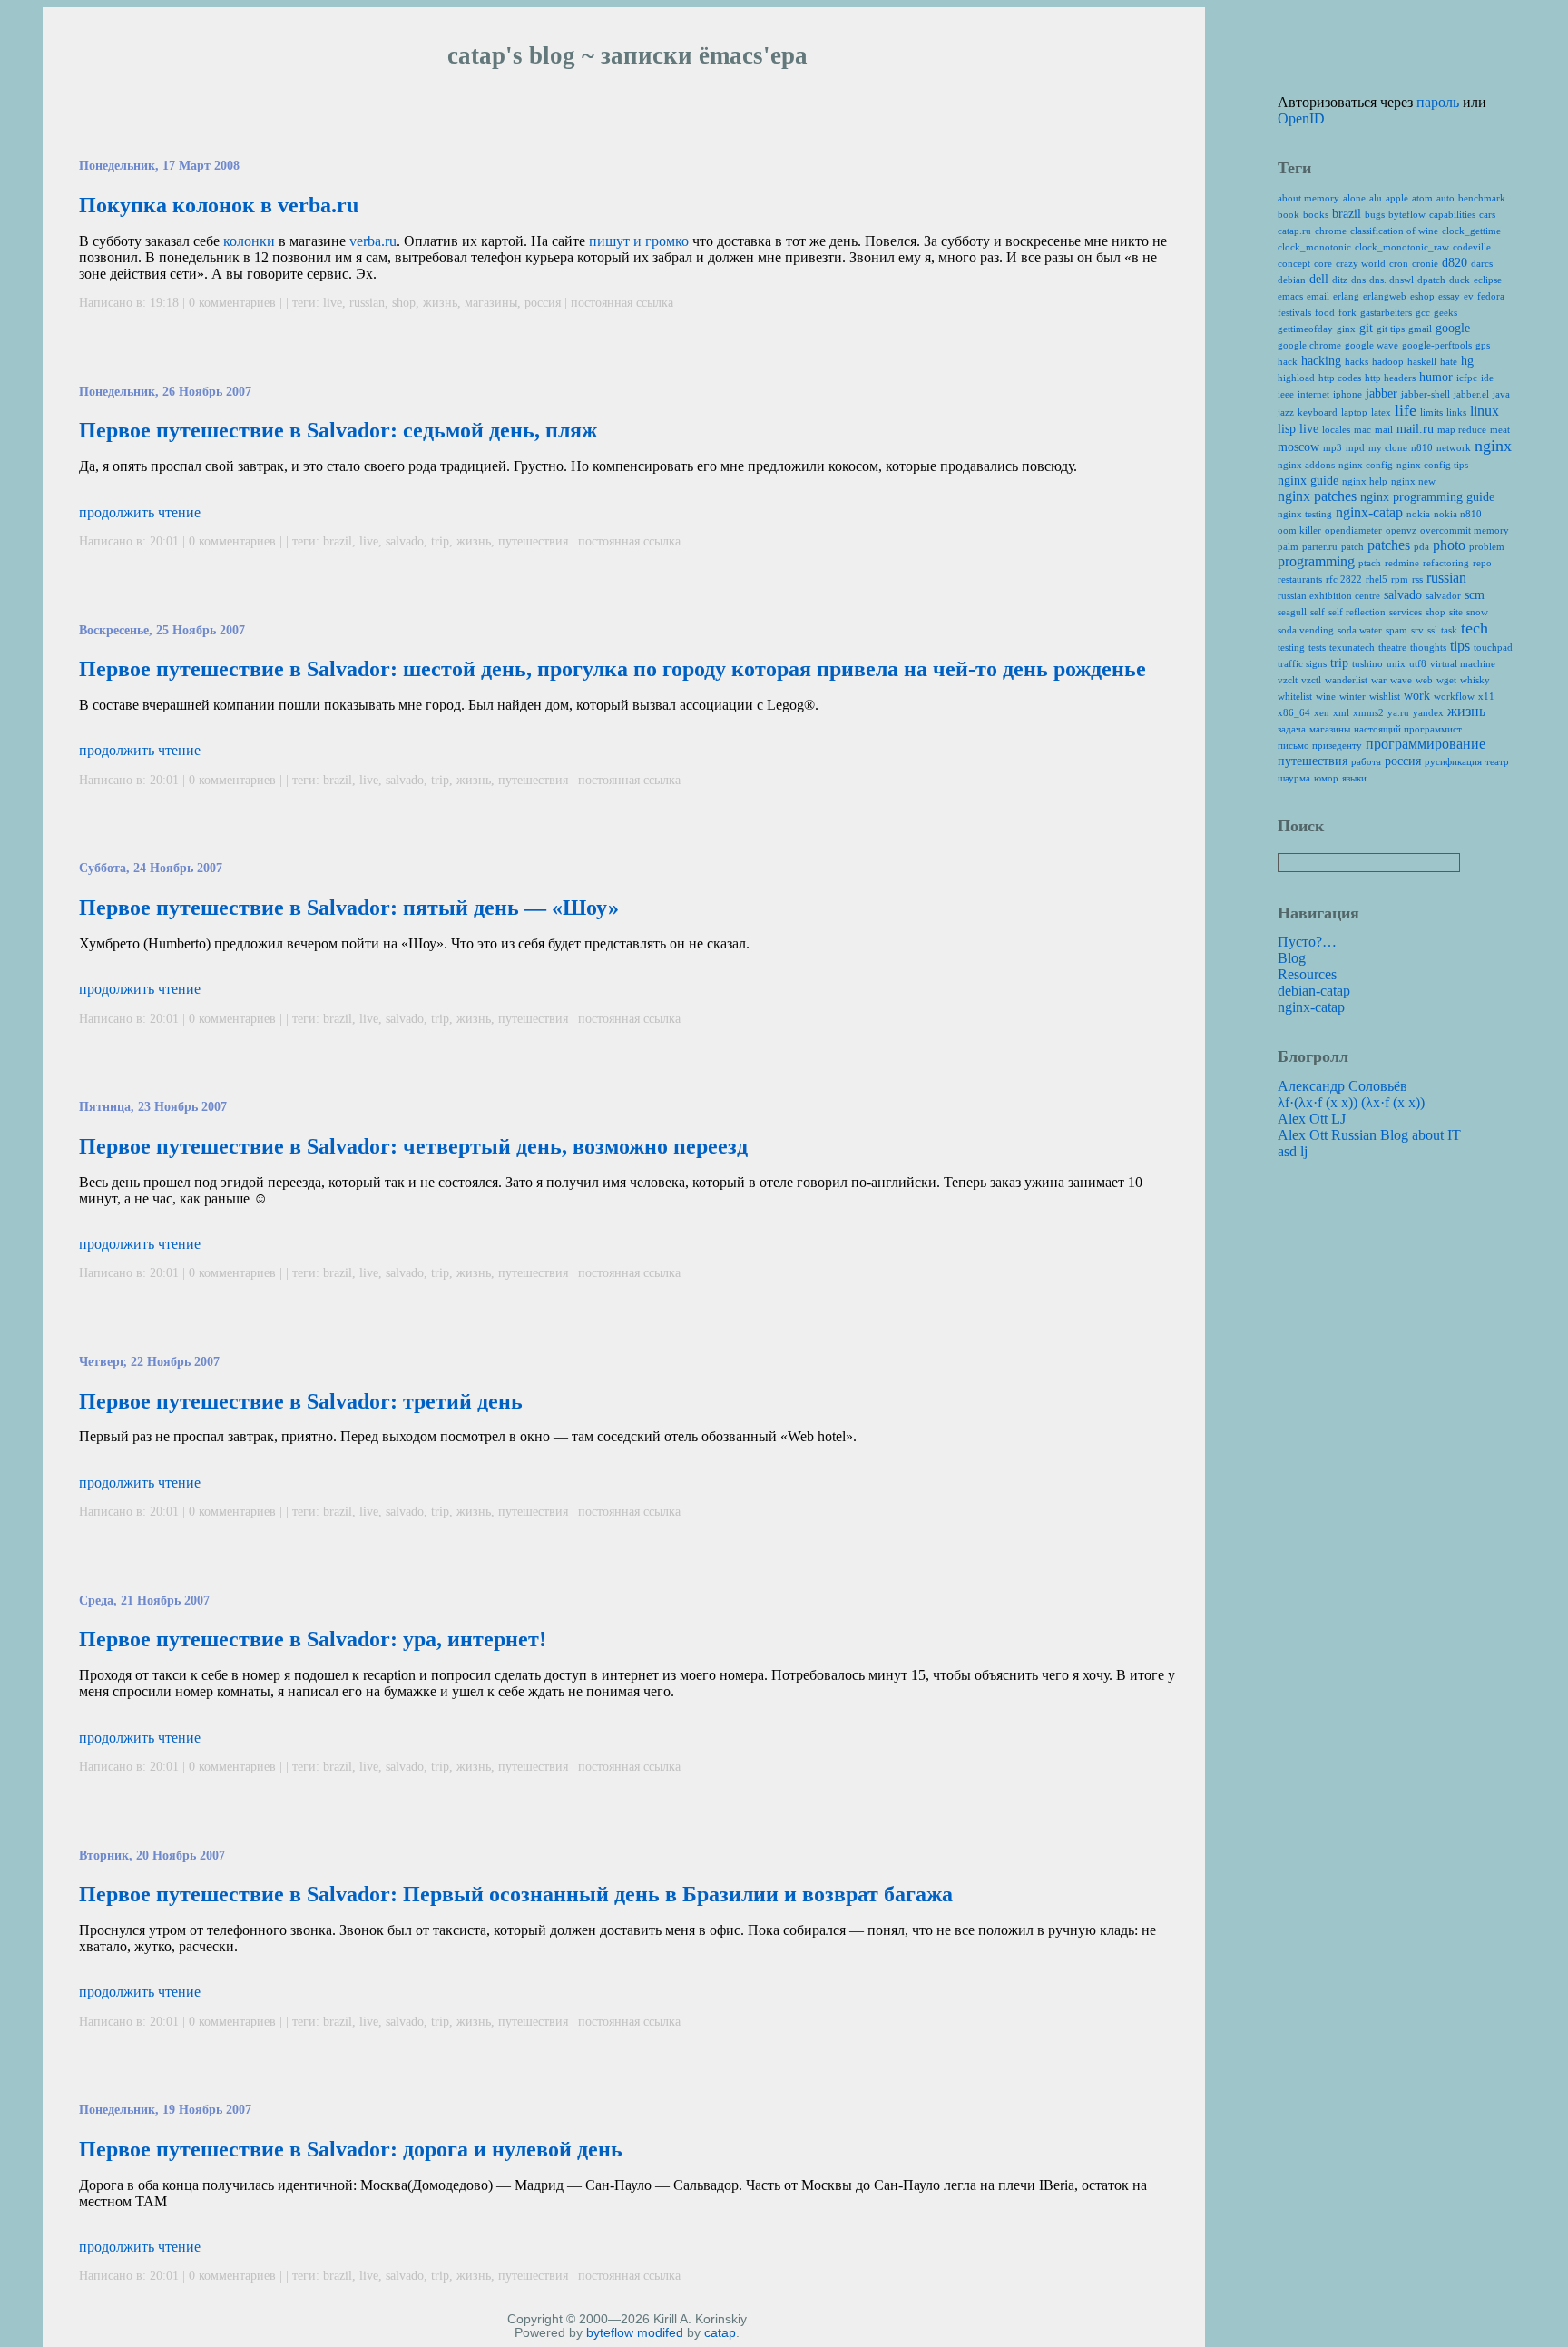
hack (1288, 361)
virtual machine (1463, 663)
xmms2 (1368, 712)
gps (1483, 345)
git (1366, 328)
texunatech (1352, 647)
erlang (1346, 296)
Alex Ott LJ (1312, 1119)
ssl (1432, 630)
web (1424, 680)
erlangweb (1385, 296)
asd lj (1293, 1151)
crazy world (1361, 263)
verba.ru (373, 241)
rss (1417, 579)
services (1406, 612)
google (1453, 328)
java (1501, 394)
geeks (1445, 312)
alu (1376, 198)
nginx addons (1306, 465)
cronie (1425, 263)
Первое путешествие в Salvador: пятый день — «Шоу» (349, 908)
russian (367, 302)
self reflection (1357, 612)
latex (1381, 412)
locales (1336, 429)
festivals (1294, 312)
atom (1422, 198)
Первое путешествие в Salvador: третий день (301, 1401)
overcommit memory (1465, 530)
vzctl (1311, 680)
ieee (1286, 394)
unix (1396, 663)
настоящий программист (1408, 729)
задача (1292, 729)
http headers (1390, 378)
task (1449, 630)
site (1456, 612)
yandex (1428, 712)
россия (543, 302)
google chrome (1309, 345)
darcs (1482, 263)
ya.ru (1398, 712)
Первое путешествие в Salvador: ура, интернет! (313, 1639)
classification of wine (1394, 231)
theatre (1392, 647)
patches (1389, 545)
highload (1296, 378)
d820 (1455, 263)
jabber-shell (1426, 394)
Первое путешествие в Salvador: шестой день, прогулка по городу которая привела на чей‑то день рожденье (612, 669)
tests (1317, 647)
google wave (1372, 345)
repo (1482, 563)
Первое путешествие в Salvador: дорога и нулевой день (351, 2149)
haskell (1422, 361)
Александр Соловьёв (1343, 1086)
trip (440, 541)
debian (1292, 280)
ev (1469, 296)
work (1417, 696)
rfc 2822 (1344, 579)
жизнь (440, 302)
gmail (1420, 329)
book (1289, 214)
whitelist (1295, 696)
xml (1341, 712)
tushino (1367, 663)
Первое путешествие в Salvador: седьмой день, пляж (338, 430)
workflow (1454, 696)
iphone (1347, 394)
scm (1475, 595)
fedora (1491, 296)
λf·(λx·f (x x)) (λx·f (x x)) (1351, 1102)
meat (1500, 429)
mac (1362, 429)
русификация (1453, 761)
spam (1396, 630)
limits (1431, 412)
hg (1467, 361)
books (1316, 214)
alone (1354, 198)
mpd (1355, 447)
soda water (1360, 630)
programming (1316, 561)
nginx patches (1317, 496)
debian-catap (1314, 991)
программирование (1426, 744)
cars (1487, 214)
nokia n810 (1458, 514)
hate (1449, 361)
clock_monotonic (1314, 247)
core (1323, 263)
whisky (1475, 680)
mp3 (1333, 447)
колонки (249, 241)
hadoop (1388, 361)
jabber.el (1471, 394)
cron (1399, 263)
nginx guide (1308, 481)
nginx (1493, 446)
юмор (1326, 778)
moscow (1298, 447)
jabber (1382, 393)
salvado (405, 541)
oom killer (1299, 530)
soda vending (1306, 630)
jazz (1286, 412)
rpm (1400, 579)
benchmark (1482, 198)
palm (1288, 546)
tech (1475, 628)
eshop (1422, 296)
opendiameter (1353, 530)
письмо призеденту (1320, 745)
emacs (1290, 296)
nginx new (1413, 481)
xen (1322, 712)
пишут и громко (639, 241)
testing (1291, 647)
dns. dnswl (1392, 280)
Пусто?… (1307, 942)
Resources (1307, 974)
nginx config (1366, 465)
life (1406, 410)
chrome (1331, 231)
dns (1358, 280)
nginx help (1365, 481)
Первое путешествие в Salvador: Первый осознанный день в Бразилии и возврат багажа (516, 1894)
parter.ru (1320, 546)
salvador (1443, 595)
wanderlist (1346, 680)
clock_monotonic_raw (1402, 247)
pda (1421, 546)
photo (1449, 545)
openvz (1401, 530)
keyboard (1318, 412)
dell (1319, 279)
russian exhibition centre (1329, 595)
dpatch (1431, 280)
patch (1352, 546)
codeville (1472, 247)
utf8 (1418, 663)
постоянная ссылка (622, 302)
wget (1446, 680)
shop (404, 302)
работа (1366, 761)
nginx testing (1305, 514)
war (1379, 680)
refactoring (1446, 563)
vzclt (1288, 680)
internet (1313, 394)
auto (1445, 198)
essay (1449, 296)
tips (1460, 646)
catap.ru (1294, 231)
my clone (1388, 447)
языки (1354, 778)
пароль (1438, 102)
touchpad (1493, 647)
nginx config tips (1432, 465)
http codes (1340, 378)
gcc (1423, 312)
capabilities (1452, 214)
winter (1352, 696)
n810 (1422, 447)
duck (1460, 280)
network (1454, 447)
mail (1384, 429)
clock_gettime (1471, 231)
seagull (1292, 612)
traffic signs (1302, 663)
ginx (1346, 329)
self (1318, 612)
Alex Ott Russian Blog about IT (1369, 1135)
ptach (1370, 563)
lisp (1287, 429)
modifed (660, 2333)
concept (1294, 263)
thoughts (1428, 647)
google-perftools (1437, 345)
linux (1485, 411)
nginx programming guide (1427, 497)
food (1325, 312)
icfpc (1467, 378)
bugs (1375, 214)
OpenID (1301, 118)
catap (720, 2333)
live (333, 302)
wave (1401, 680)
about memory (1308, 198)
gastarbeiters (1386, 312)
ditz (1340, 280)
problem (1487, 546)
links (1456, 412)
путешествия (533, 541)
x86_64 (1294, 712)
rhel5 (1377, 579)
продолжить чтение (140, 512)
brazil (338, 541)
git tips (1391, 329)
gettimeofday (1305, 329)
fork (1347, 312)
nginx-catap (1369, 512)
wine (1326, 696)
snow (1477, 612)
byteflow (610, 2333)
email (1318, 296)
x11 (1486, 696)
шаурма (1294, 778)
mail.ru (1415, 429)
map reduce (1462, 429)
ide (1487, 378)
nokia (1418, 514)
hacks (1357, 361)
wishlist (1385, 696)
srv (1417, 630)
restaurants (1300, 579)
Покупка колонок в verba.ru (219, 205)
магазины (491, 302)
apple (1397, 198)
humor (1436, 377)
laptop (1354, 412)
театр (1497, 761)
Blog (1292, 958)
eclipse (1488, 280)
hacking (1321, 361)
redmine (1402, 563)
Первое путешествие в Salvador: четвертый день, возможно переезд (413, 1146)
